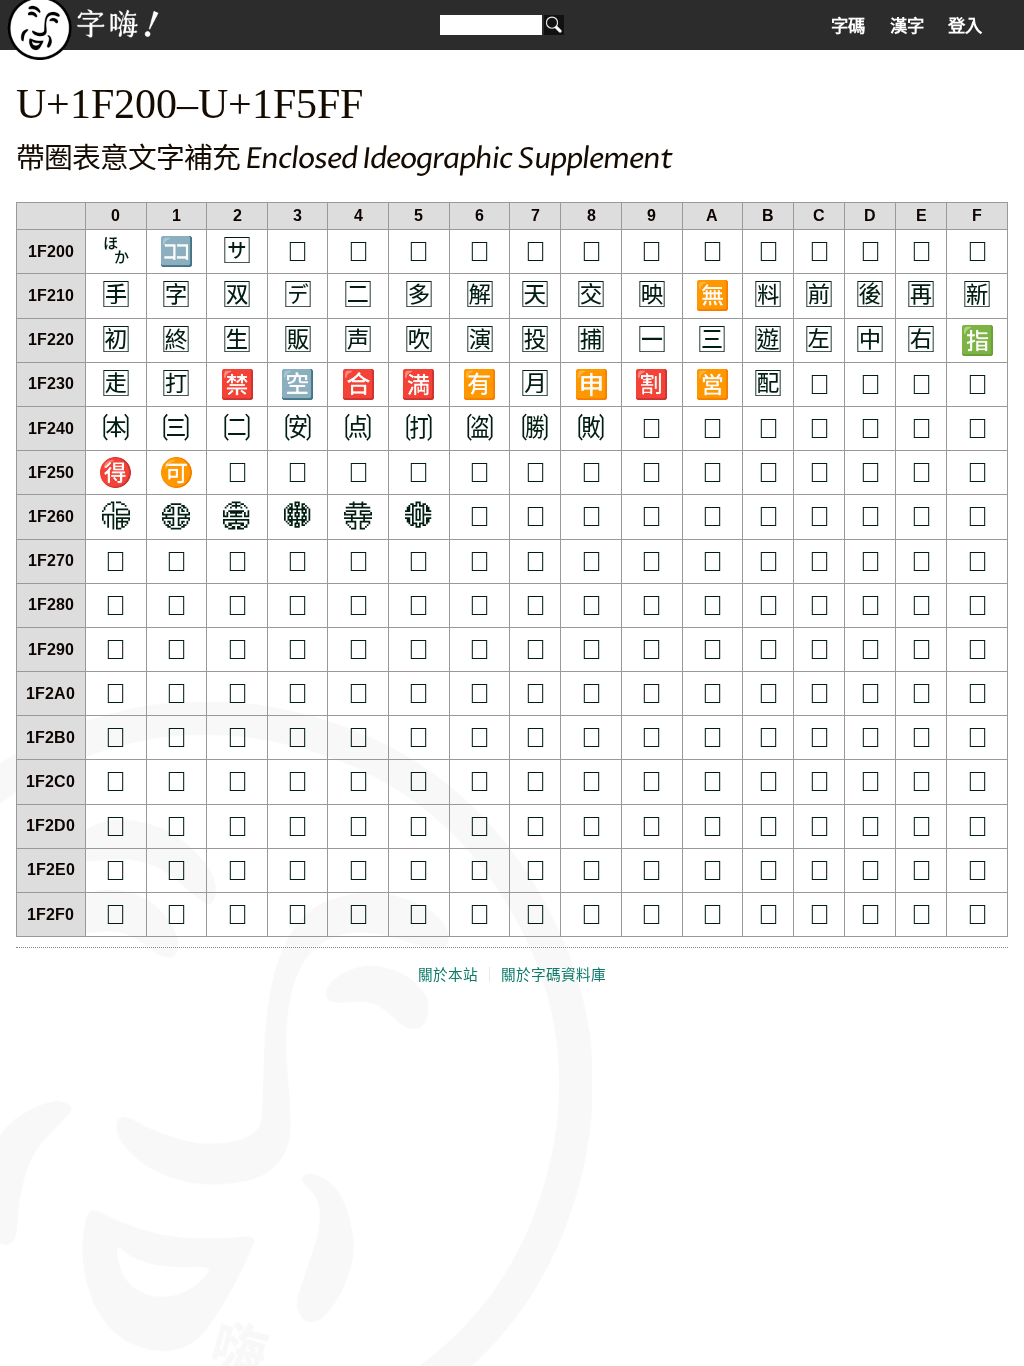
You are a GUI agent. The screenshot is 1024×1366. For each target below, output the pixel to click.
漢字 (907, 26)
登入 (965, 26)
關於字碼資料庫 (553, 975)
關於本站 (448, 975)
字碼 (848, 26)
